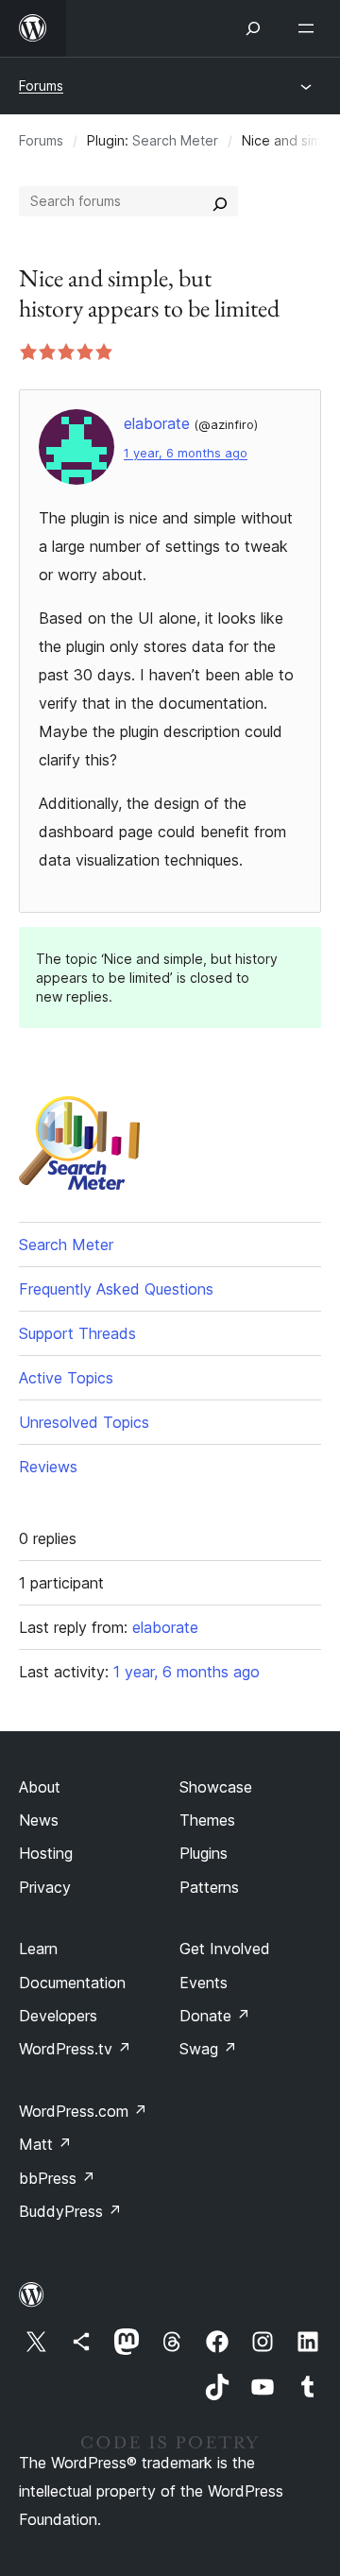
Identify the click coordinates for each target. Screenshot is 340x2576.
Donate (215, 2016)
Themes (207, 1820)
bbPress (57, 2178)
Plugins (204, 1853)
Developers (58, 2016)
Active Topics (66, 1378)
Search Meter (175, 140)
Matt (45, 2144)
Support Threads (77, 1333)
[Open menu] (310, 28)
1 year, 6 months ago (186, 453)
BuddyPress (70, 2211)
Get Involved (225, 1949)
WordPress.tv (75, 2049)
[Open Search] (253, 28)
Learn (38, 1949)
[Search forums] (220, 201)
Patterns (209, 1887)
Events (204, 1983)
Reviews (48, 1467)
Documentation (72, 1983)
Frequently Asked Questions (116, 1289)
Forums (41, 86)
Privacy (45, 1887)
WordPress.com (83, 2111)
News (39, 1820)
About (40, 1787)
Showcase (216, 1787)
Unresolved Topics (84, 1422)
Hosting (46, 1853)
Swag (208, 2049)
